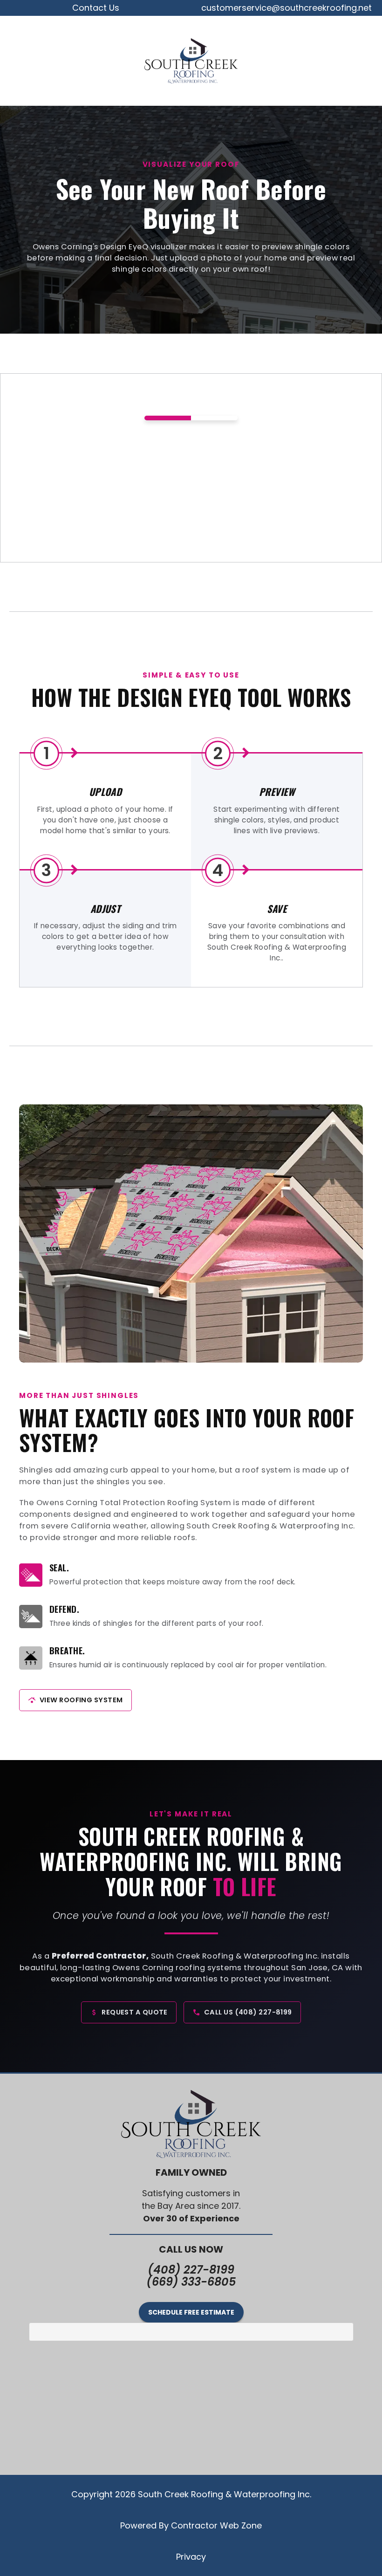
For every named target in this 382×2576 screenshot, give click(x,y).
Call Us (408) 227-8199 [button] (248, 2012)
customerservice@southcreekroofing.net (286, 8)
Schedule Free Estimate (191, 2312)
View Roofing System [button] (81, 1700)
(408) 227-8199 (191, 2270)
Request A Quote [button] (135, 2012)
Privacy (191, 2557)
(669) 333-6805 (191, 2282)
